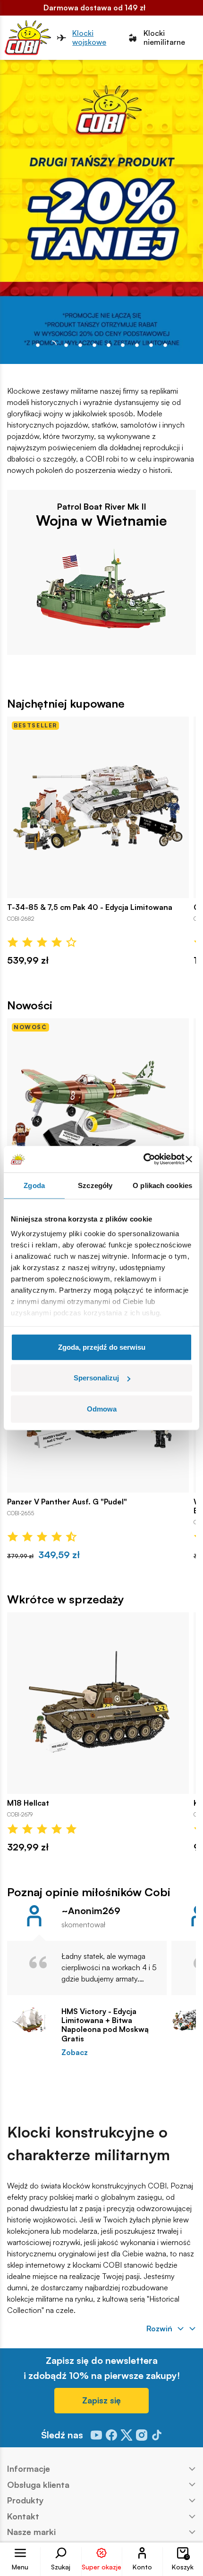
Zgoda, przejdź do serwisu (102, 1347)
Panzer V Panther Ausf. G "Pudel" (67, 1502)
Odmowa (102, 1408)
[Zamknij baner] (189, 1159)
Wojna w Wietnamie (101, 520)
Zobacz (75, 2052)
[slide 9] (165, 345)
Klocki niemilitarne (164, 38)
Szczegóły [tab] (95, 1185)
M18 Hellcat (28, 1803)
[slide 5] (109, 345)
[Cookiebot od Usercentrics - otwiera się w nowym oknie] (143, 1159)
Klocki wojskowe (89, 38)
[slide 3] (80, 345)
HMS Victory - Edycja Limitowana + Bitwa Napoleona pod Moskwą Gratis (105, 2025)
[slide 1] (52, 345)
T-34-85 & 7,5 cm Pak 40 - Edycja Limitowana (90, 907)
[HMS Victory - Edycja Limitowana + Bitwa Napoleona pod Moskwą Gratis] (30, 2020)
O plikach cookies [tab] (162, 1185)
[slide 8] (151, 345)
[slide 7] (137, 345)
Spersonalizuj (96, 1378)
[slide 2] (66, 345)
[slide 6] (123, 345)
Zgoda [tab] (34, 1185)
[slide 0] (38, 345)
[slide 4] (94, 345)
